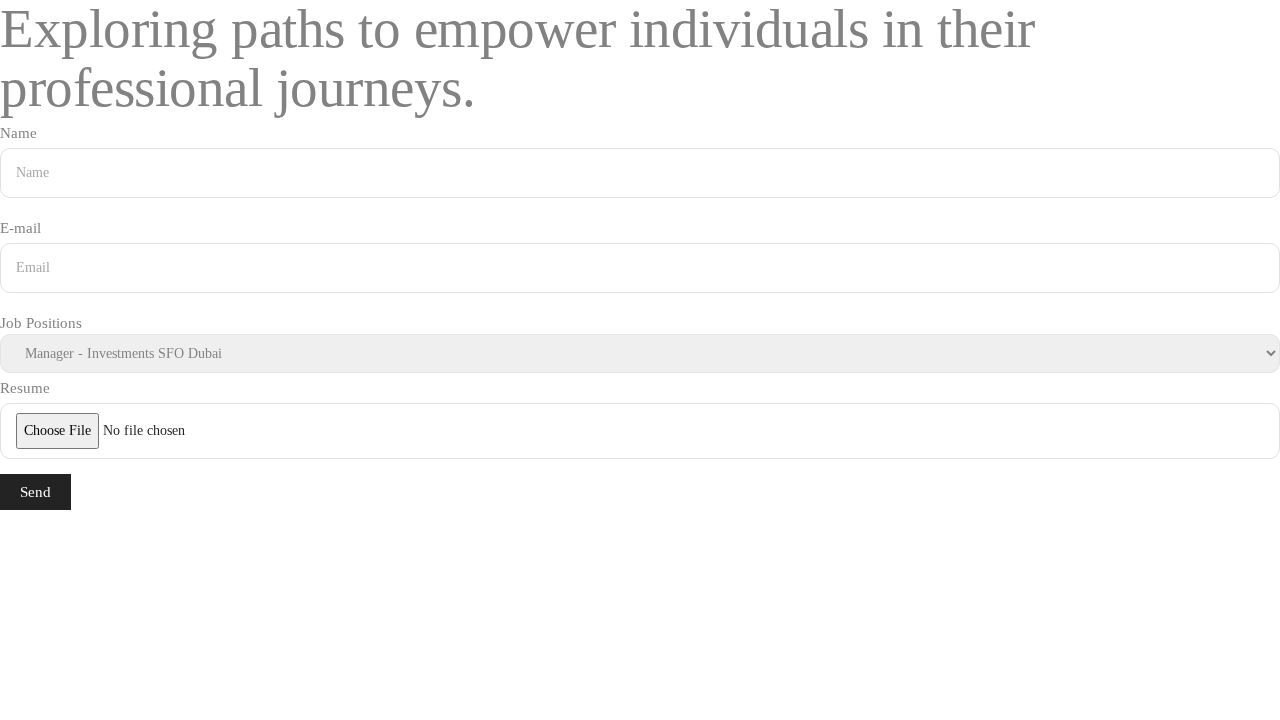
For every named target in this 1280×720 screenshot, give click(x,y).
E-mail (20, 228)
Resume (25, 388)
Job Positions (41, 323)
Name (18, 133)
